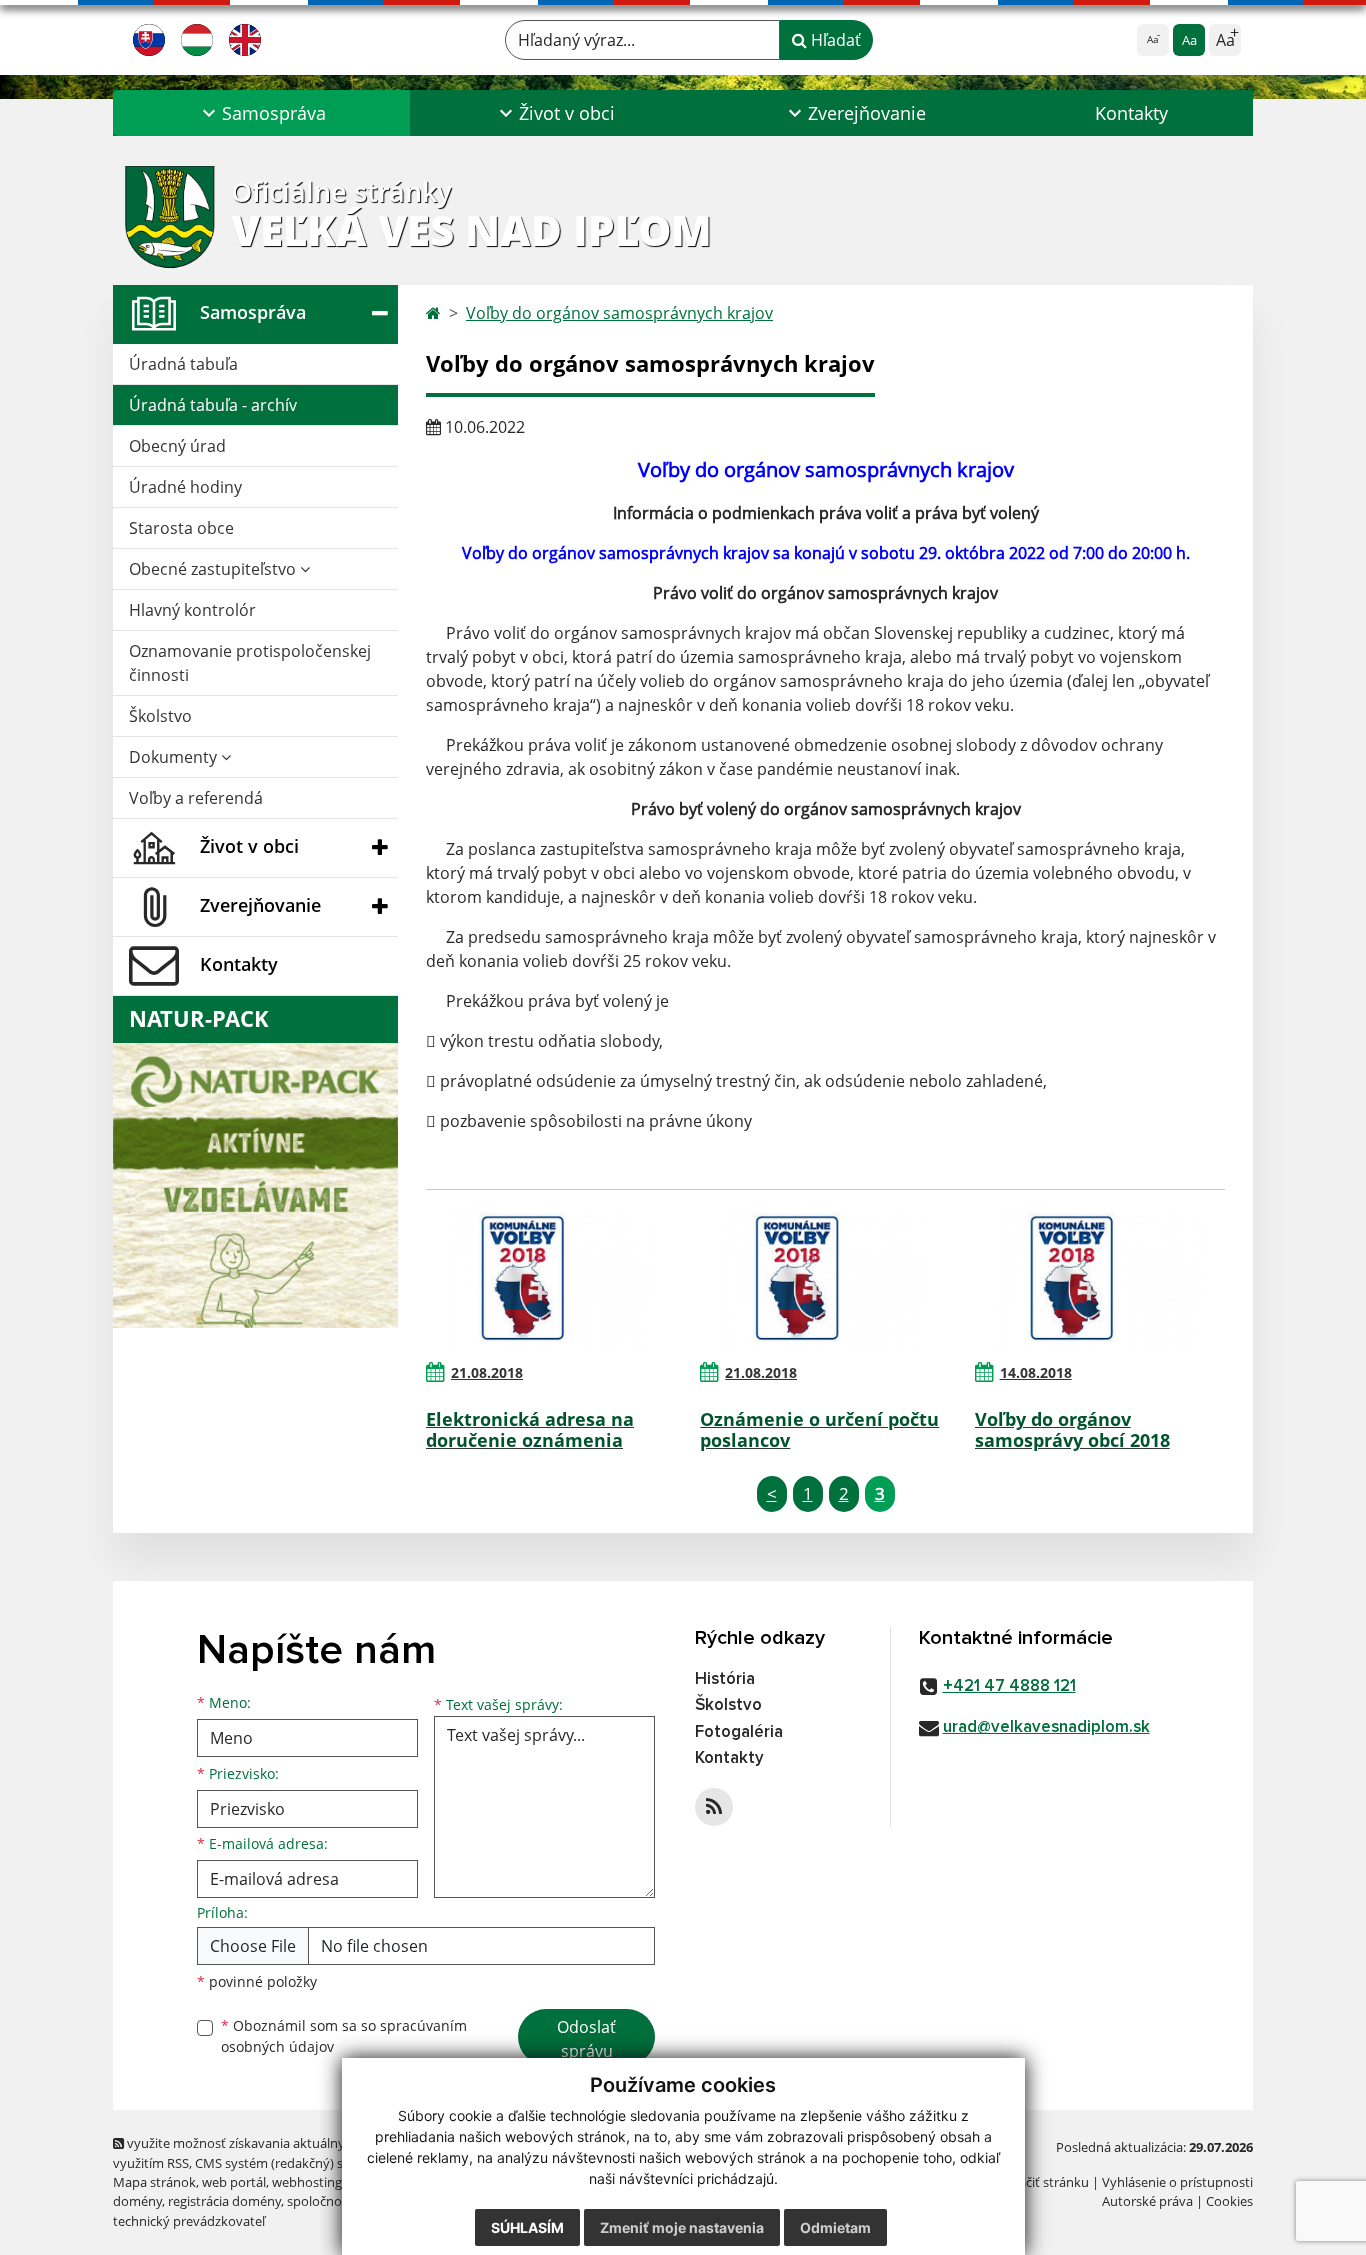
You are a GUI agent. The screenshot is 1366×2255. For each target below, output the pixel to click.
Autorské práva (1147, 2201)
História (725, 1679)
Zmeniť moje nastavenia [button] (682, 2227)
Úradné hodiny (185, 487)
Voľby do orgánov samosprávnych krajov (619, 313)
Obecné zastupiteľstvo (214, 569)
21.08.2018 (487, 1372)
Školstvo (160, 716)
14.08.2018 (1036, 1372)
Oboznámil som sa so (344, 2036)
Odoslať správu (586, 2039)
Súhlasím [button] (527, 2227)
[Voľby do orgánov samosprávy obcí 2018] (1100, 1279)
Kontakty (1131, 113)
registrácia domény (224, 2201)
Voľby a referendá (196, 798)
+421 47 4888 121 (1009, 1686)
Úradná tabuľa (183, 364)
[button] (261, 113)
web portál (234, 2182)
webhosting (307, 2182)
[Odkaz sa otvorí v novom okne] (714, 1807)
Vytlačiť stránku (1042, 2182)
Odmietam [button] (835, 2227)
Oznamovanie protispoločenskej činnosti (250, 663)
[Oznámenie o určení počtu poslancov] (825, 1279)
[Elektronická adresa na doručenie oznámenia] (551, 1279)
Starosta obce (181, 528)
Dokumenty (175, 757)
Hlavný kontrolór (192, 610)
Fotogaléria (739, 1732)
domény (137, 2201)
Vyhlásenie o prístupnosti (1177, 2182)
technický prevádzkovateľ (189, 2221)
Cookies (1229, 2201)
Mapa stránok (154, 2182)
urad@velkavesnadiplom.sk (1046, 1727)
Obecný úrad (177, 446)
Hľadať (834, 40)
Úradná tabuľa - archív (213, 405)
